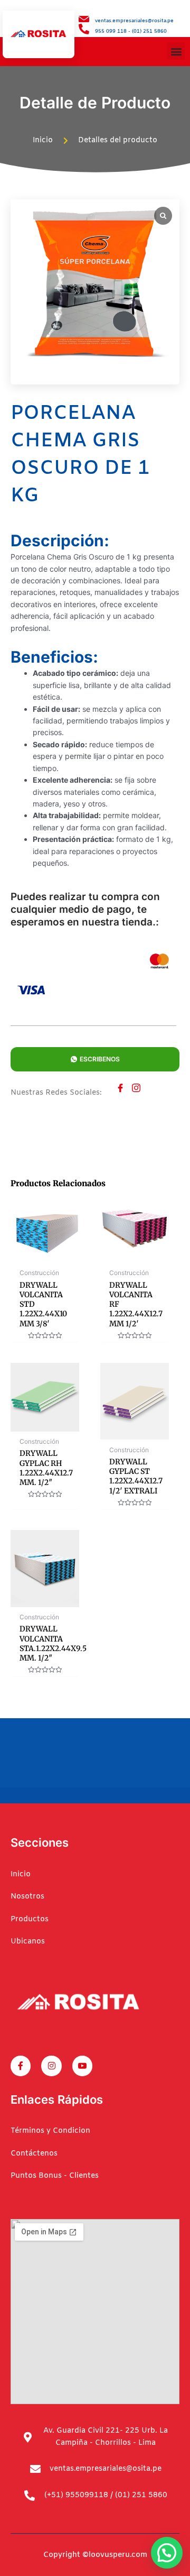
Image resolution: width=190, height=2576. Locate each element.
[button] (176, 51)
